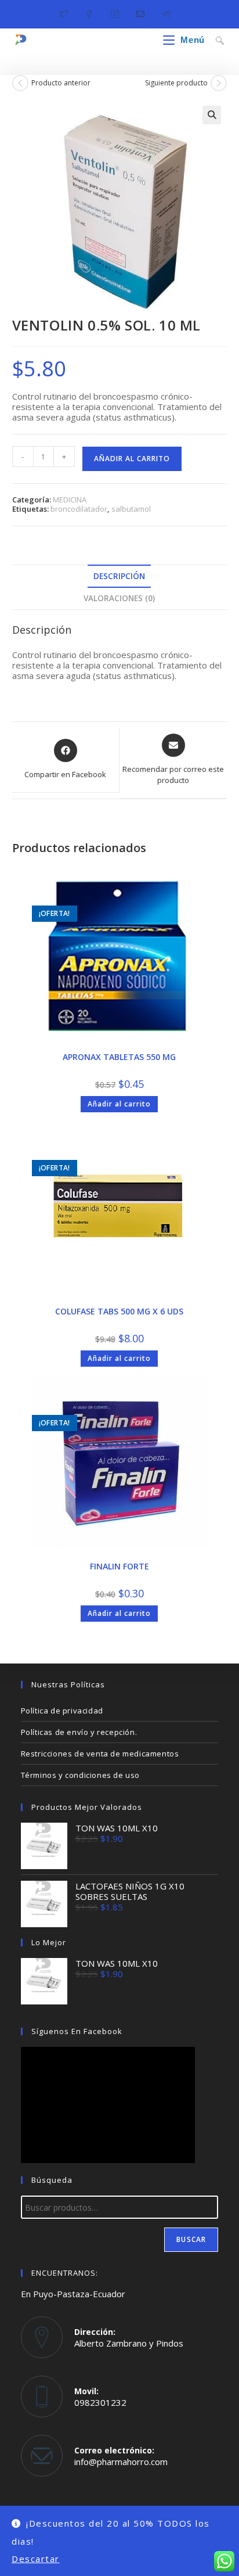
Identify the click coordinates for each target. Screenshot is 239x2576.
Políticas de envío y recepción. (79, 1732)
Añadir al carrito (132, 459)
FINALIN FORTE (119, 1566)
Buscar (191, 2239)
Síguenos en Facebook (77, 2031)
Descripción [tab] (119, 576)
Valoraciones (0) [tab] (119, 598)
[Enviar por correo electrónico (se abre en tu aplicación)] (140, 12)
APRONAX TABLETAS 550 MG (119, 1057)
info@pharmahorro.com (121, 2462)
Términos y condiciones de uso (80, 1775)
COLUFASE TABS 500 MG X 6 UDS (119, 1311)
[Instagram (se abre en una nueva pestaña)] (115, 12)
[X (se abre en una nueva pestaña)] (68, 12)
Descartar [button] (36, 2559)
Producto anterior (61, 83)
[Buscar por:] (216, 40)
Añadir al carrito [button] (119, 1104)
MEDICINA (70, 500)
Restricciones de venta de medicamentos (100, 1754)
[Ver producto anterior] (20, 83)
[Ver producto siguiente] (219, 83)
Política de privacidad (62, 1711)
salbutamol (131, 509)
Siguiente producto (176, 83)
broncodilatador (79, 509)
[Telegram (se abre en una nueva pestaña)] (166, 12)
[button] (212, 115)
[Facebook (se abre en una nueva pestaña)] (89, 12)
